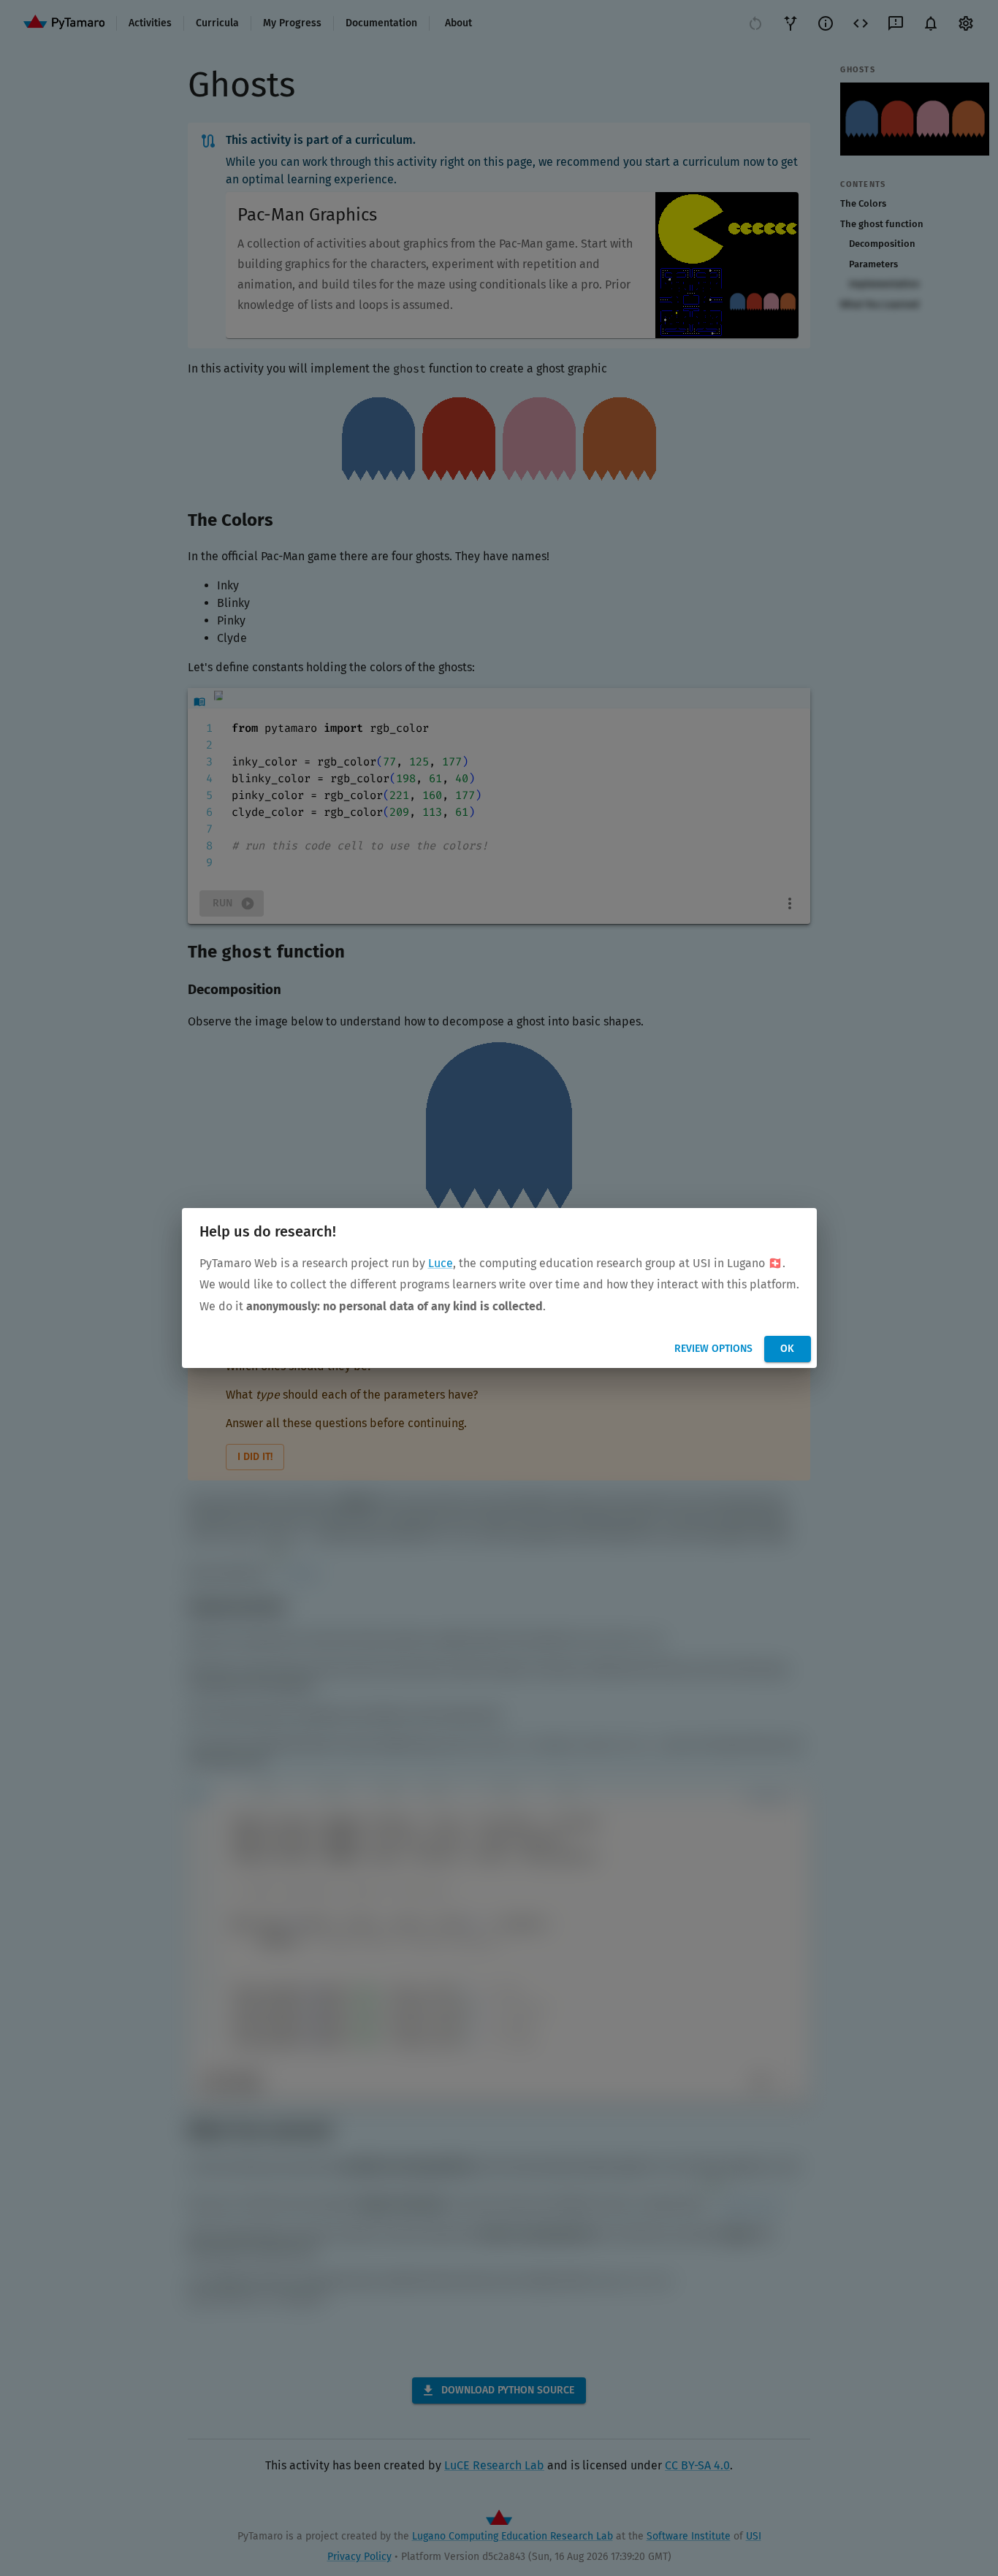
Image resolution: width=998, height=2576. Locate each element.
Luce (441, 1263)
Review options (713, 1349)
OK (787, 1349)
